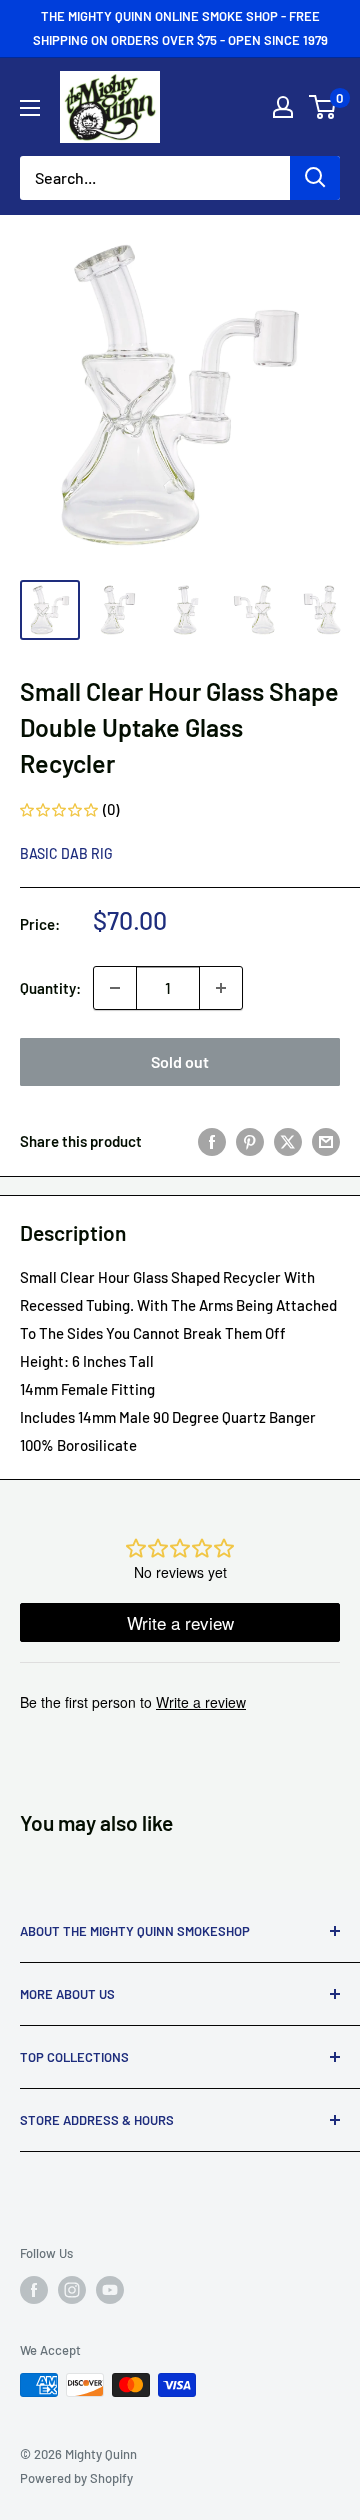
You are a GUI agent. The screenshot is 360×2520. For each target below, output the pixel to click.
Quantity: (50, 988)
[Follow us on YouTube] (110, 2290)
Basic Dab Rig (66, 853)
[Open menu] (30, 108)
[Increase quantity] (221, 988)
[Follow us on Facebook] (34, 2290)
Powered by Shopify (76, 2478)
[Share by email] (326, 1141)
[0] (323, 107)
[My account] (283, 107)
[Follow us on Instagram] (72, 2290)
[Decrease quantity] (115, 988)
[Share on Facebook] (212, 1141)
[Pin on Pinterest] (250, 1141)
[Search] (315, 178)
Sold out (180, 1061)
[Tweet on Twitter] (288, 1141)
